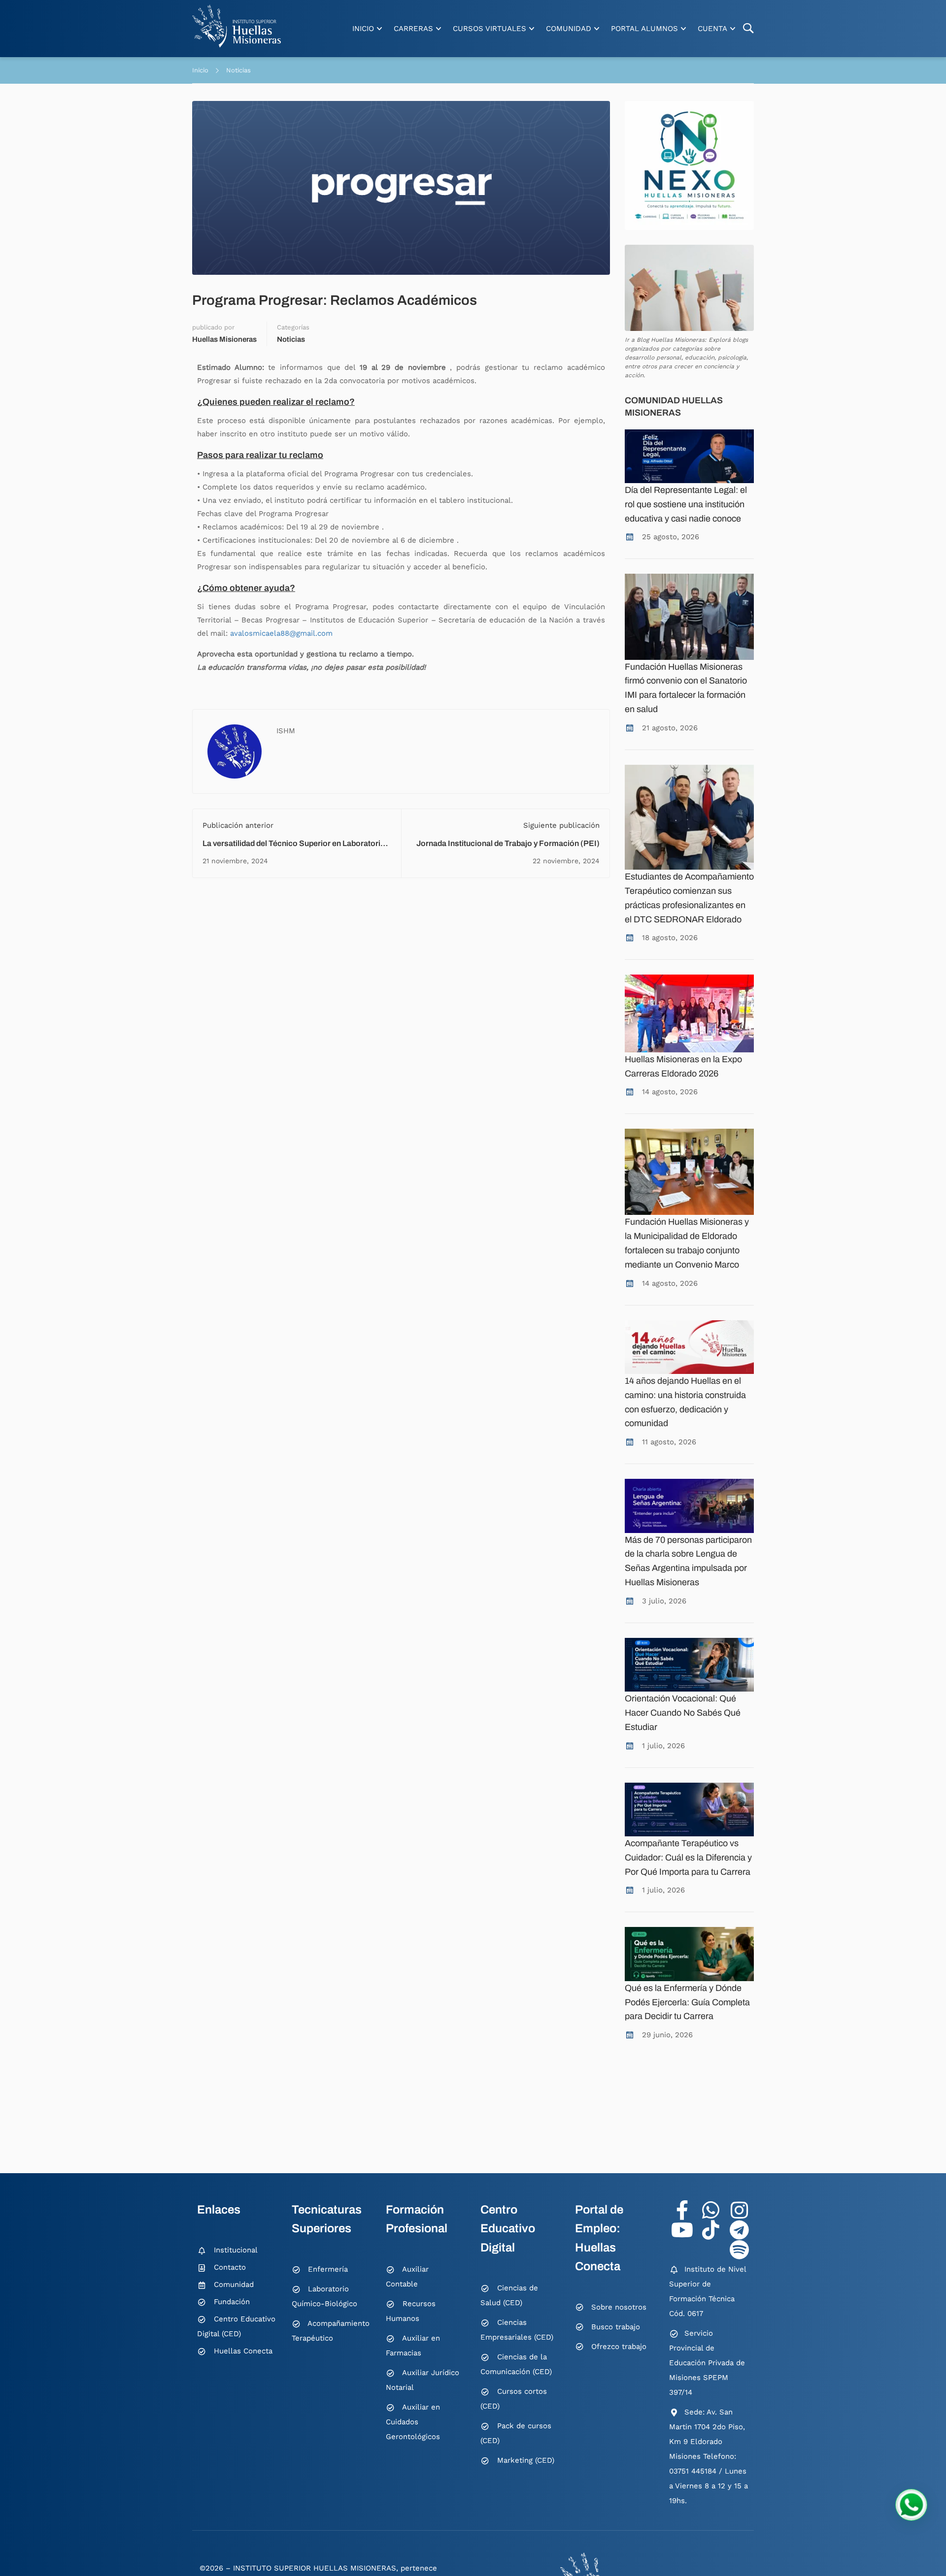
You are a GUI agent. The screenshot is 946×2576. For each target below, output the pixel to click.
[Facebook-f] (682, 2210)
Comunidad (569, 29)
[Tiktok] (710, 2230)
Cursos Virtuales (490, 29)
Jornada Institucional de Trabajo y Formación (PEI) (508, 843)
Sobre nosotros (619, 2307)
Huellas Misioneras (224, 339)
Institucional (236, 2250)
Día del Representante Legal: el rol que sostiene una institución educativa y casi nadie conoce (686, 504)
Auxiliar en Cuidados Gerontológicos (413, 2422)
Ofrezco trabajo (619, 2347)
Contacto (230, 2267)
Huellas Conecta (243, 2351)
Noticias (238, 70)
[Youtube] (682, 2230)
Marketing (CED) (526, 2460)
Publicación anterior (238, 825)
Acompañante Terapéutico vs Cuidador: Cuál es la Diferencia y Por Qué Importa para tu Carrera (688, 1858)
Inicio (363, 29)
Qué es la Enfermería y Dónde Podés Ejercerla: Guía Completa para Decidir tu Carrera (687, 2002)
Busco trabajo (616, 2327)
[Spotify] (739, 2250)
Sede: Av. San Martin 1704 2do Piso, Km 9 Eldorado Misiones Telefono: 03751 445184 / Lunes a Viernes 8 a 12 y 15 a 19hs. (709, 2456)
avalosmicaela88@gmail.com (281, 633)
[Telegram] (739, 2230)
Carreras (413, 29)
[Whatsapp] (710, 2210)
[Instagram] (739, 2210)
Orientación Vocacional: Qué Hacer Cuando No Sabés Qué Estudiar (683, 1713)
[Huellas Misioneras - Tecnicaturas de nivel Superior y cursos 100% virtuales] (236, 26)
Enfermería (328, 2269)
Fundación (232, 2302)
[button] (911, 2505)
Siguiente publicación (561, 825)
